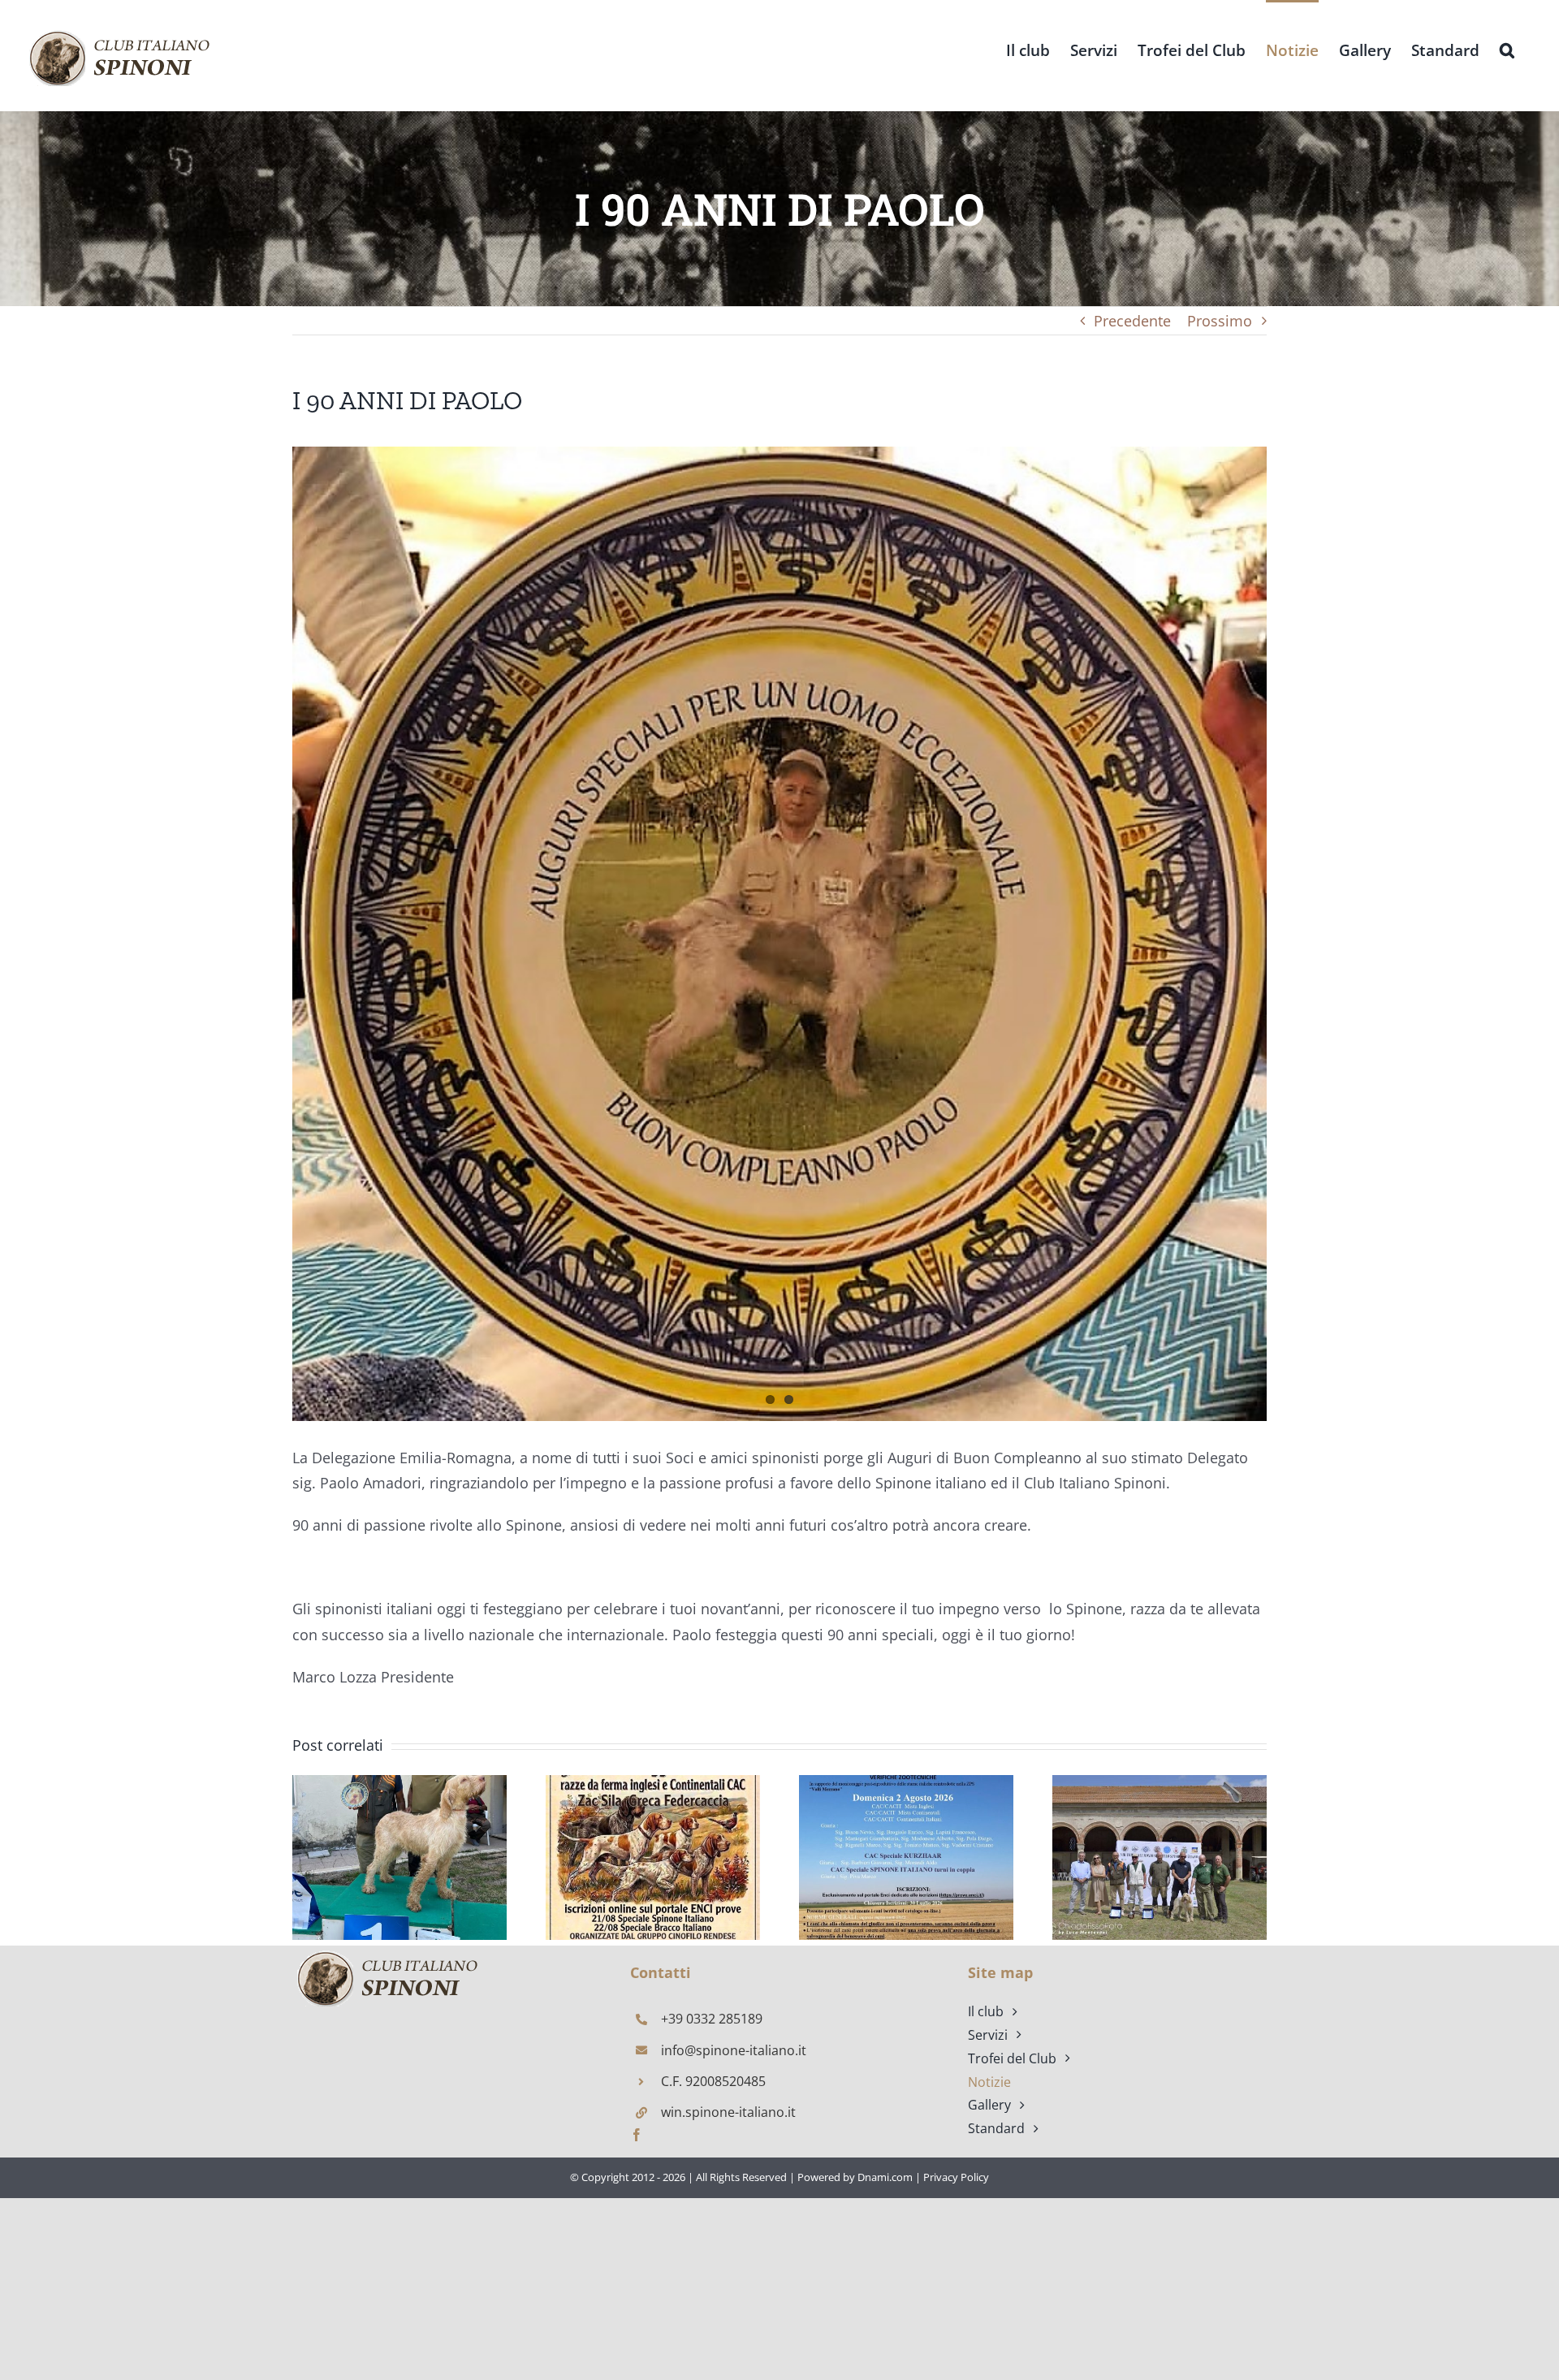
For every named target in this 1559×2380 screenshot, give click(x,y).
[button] (1507, 49)
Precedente (1132, 321)
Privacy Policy (956, 2177)
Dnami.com (885, 2177)
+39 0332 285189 (712, 2019)
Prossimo (1220, 321)
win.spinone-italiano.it (728, 2112)
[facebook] (637, 2135)
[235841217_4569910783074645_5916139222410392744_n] (779, 934)
